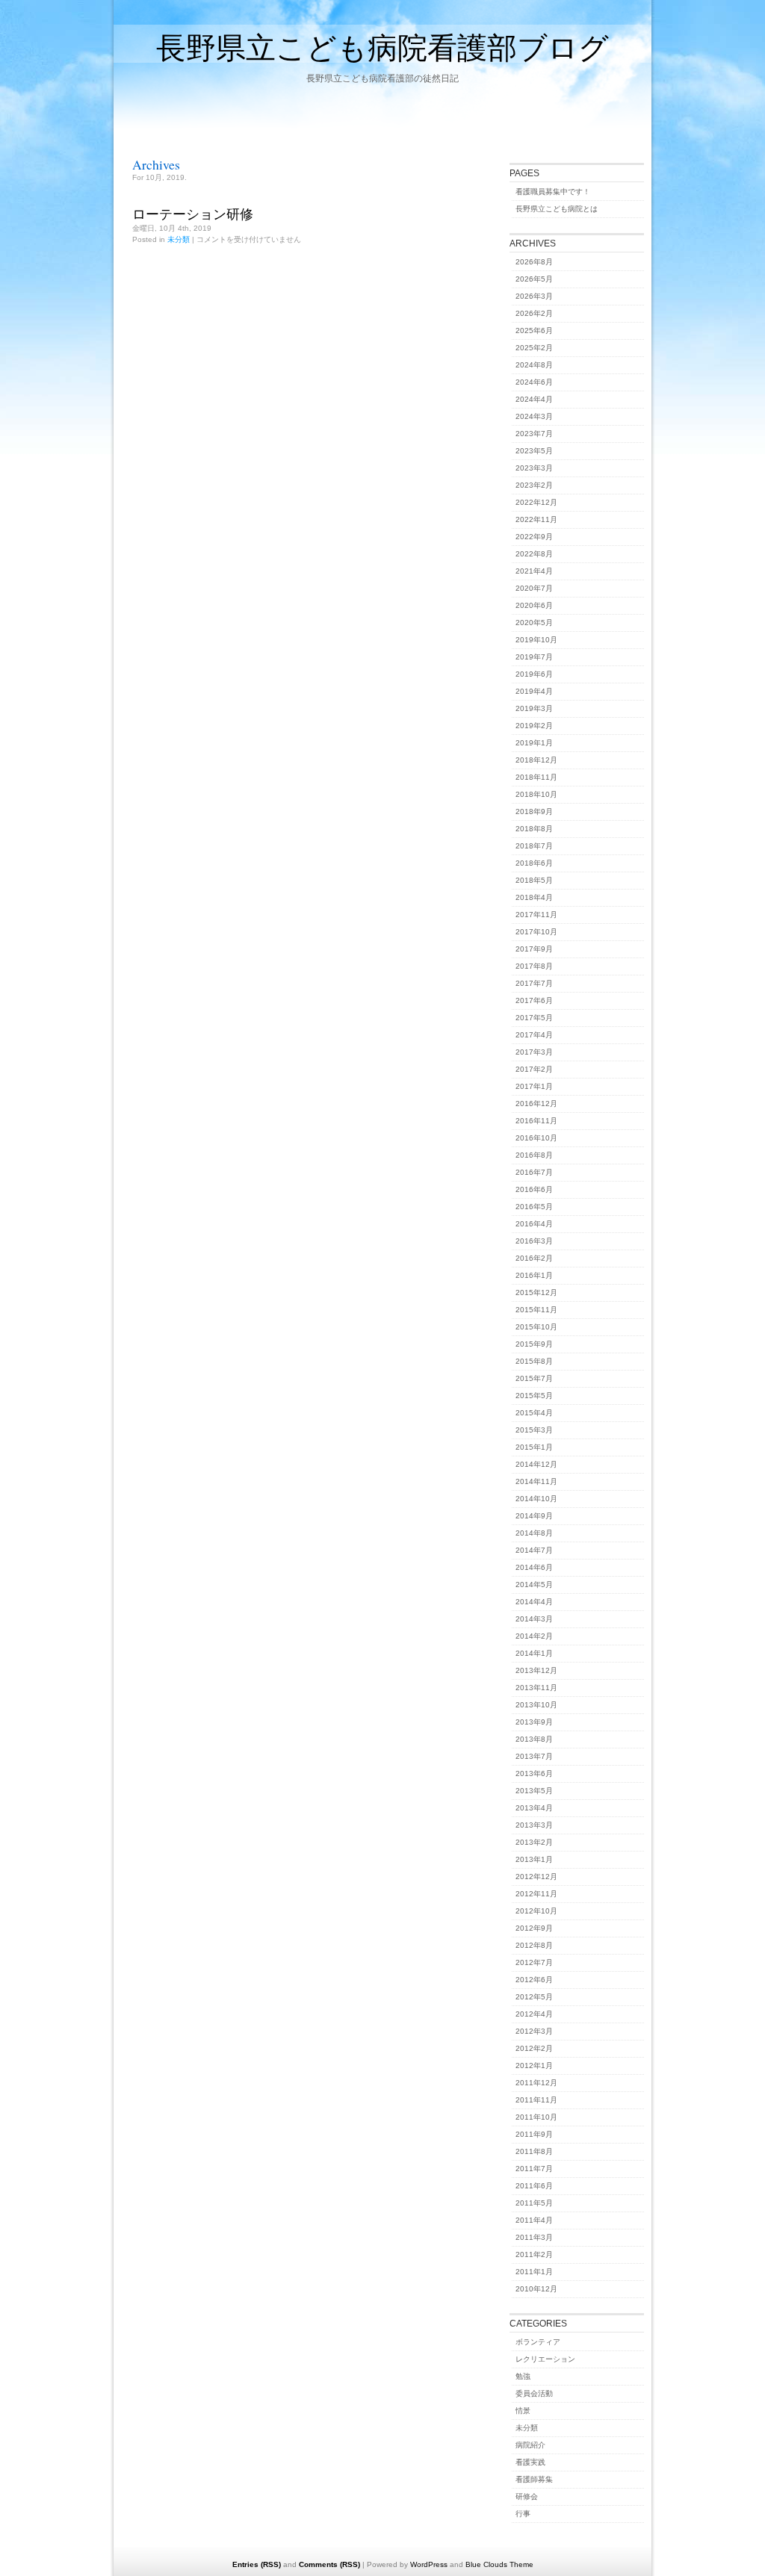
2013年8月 (534, 1739)
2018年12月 (536, 760)
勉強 (523, 2376)
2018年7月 (534, 846)
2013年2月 (534, 1842)
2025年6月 (534, 330)
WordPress (429, 2564)
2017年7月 (534, 983)
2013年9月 (534, 1722)
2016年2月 (534, 1258)
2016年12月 (536, 1104)
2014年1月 (534, 1653)
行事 (523, 2514)
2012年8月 (534, 1945)
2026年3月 (534, 296)
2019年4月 (534, 691)
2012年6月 (534, 1980)
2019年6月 (534, 674)
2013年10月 (536, 1705)
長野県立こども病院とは (557, 209)
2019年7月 (534, 657)
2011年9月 (534, 2134)
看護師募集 (534, 2479)
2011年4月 (534, 2220)
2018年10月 (536, 794)
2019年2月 (534, 726)
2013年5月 (534, 1791)
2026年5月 (534, 279)
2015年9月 (534, 1344)
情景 (523, 2411)
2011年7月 (534, 2169)
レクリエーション (545, 2359)
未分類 (179, 239)
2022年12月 (536, 502)
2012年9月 (534, 1928)
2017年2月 (534, 1069)
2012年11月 (536, 1894)
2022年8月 (534, 554)
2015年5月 (534, 1396)
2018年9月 (534, 811)
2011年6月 (534, 2186)
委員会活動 (534, 2393)
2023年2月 (534, 485)
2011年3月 (534, 2237)
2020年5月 (534, 623)
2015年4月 (534, 1413)
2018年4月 (534, 897)
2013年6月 (534, 1773)
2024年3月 (534, 416)
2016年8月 (534, 1155)
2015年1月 (534, 1447)
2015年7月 (534, 1378)
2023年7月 (534, 434)
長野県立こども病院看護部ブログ (382, 47)
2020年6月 (534, 605)
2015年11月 (536, 1310)
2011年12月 (536, 2083)
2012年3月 (534, 2031)
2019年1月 (534, 743)
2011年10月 (536, 2117)
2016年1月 (534, 1275)
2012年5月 (534, 1997)
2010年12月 (536, 2289)
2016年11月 (536, 1121)
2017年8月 (534, 966)
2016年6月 (534, 1189)
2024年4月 (534, 399)
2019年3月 (534, 708)
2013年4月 (534, 1808)
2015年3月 (534, 1430)
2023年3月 (534, 468)
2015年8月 (534, 1361)
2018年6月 (534, 863)
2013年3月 (534, 1825)
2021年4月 (534, 571)
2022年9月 (534, 537)
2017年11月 (536, 915)
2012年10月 (536, 1911)
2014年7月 (534, 1550)
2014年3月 (534, 1619)
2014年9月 (534, 1516)
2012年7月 (534, 1962)
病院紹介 (530, 2445)
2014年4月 (534, 1602)
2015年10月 (536, 1327)
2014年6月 (534, 1567)
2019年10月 (536, 640)
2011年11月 (536, 2100)
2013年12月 (536, 1670)
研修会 (527, 2496)
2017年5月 (534, 1018)
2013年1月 (534, 1859)
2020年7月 (534, 588)
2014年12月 (536, 1464)
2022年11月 (536, 519)
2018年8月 (534, 829)
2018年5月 (534, 880)
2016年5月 (534, 1207)
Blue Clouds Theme (499, 2564)
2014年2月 (534, 1636)
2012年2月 (534, 2048)
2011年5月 (534, 2203)
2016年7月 (534, 1172)
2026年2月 (534, 313)
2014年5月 (534, 1585)
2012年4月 (534, 2014)
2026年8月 (534, 262)
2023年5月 (534, 451)
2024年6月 (534, 382)
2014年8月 (534, 1533)
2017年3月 (534, 1052)
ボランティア (538, 2342)
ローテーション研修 (193, 214)
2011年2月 (534, 2254)
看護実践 (530, 2462)
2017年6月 (534, 1000)
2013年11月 (536, 1688)
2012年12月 (536, 1877)
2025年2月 (534, 348)
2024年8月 (534, 365)
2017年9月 (534, 949)
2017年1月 (534, 1086)
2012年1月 (534, 2066)
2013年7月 (534, 1756)
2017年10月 (536, 932)
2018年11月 (536, 777)
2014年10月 (536, 1499)
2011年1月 (534, 2272)
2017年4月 (534, 1035)
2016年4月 (534, 1224)
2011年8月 (534, 2151)
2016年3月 (534, 1241)
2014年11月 (536, 1481)
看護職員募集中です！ (553, 192)
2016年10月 (536, 1138)
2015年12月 (536, 1292)
